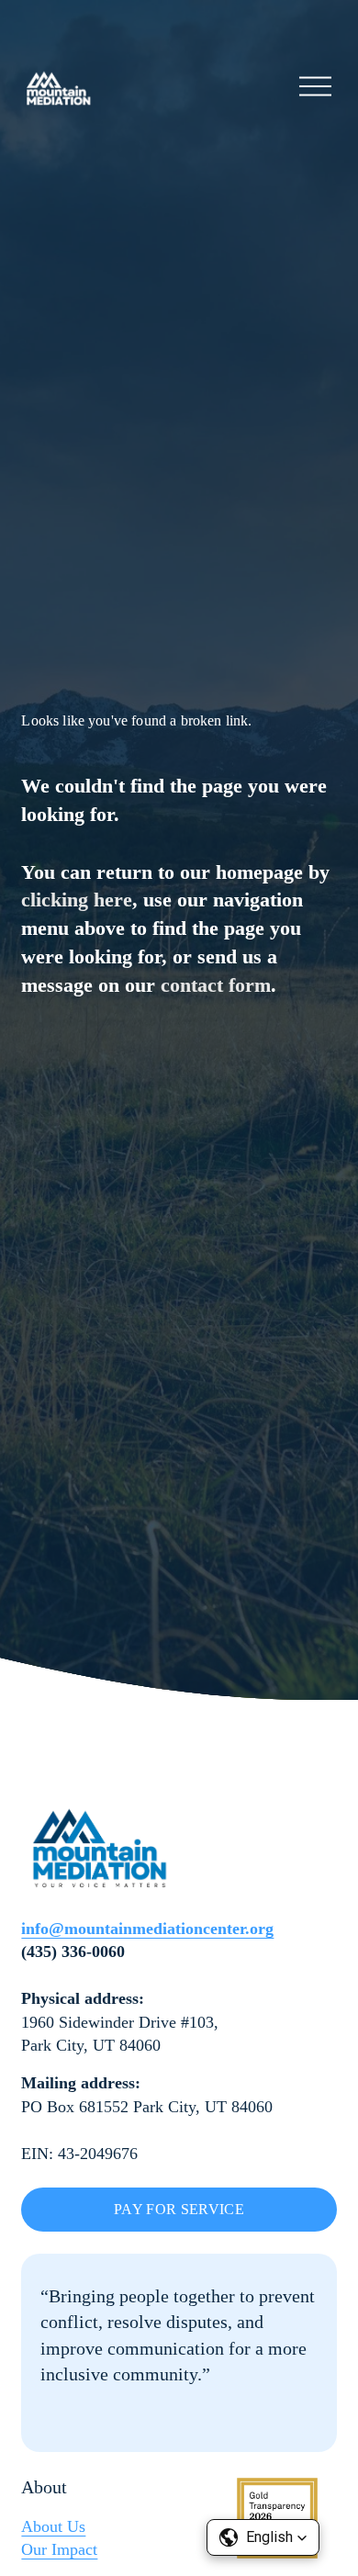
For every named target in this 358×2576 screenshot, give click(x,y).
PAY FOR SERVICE (179, 2209)
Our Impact (59, 2549)
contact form (216, 985)
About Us (53, 2526)
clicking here (77, 900)
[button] (263, 2537)
